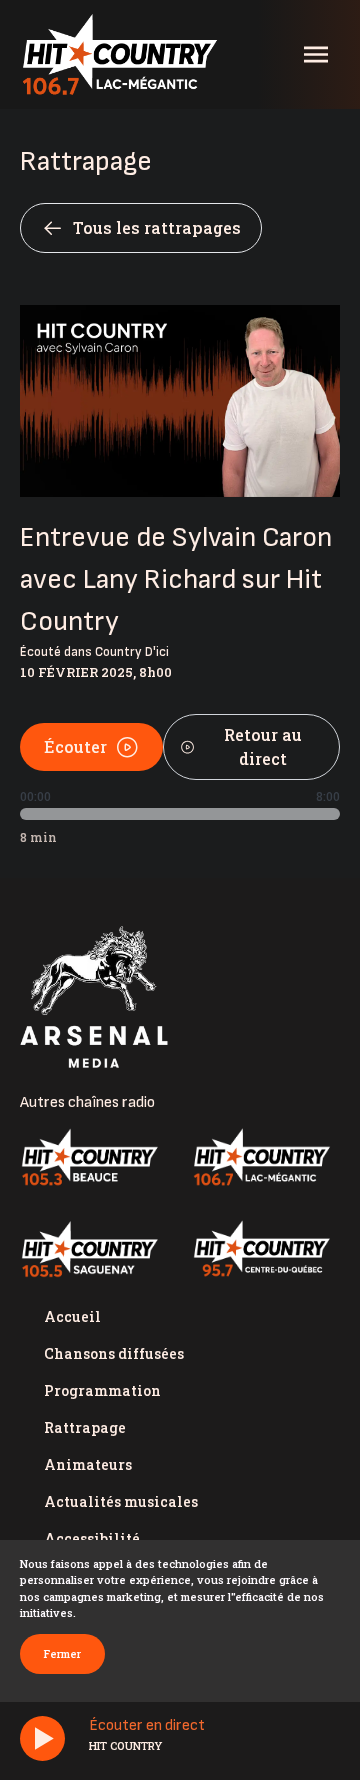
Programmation (102, 1390)
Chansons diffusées (114, 1353)
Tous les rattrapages (157, 227)
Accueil (72, 1316)
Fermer (62, 1653)
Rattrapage (85, 1427)
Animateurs (88, 1464)
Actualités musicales (121, 1501)
